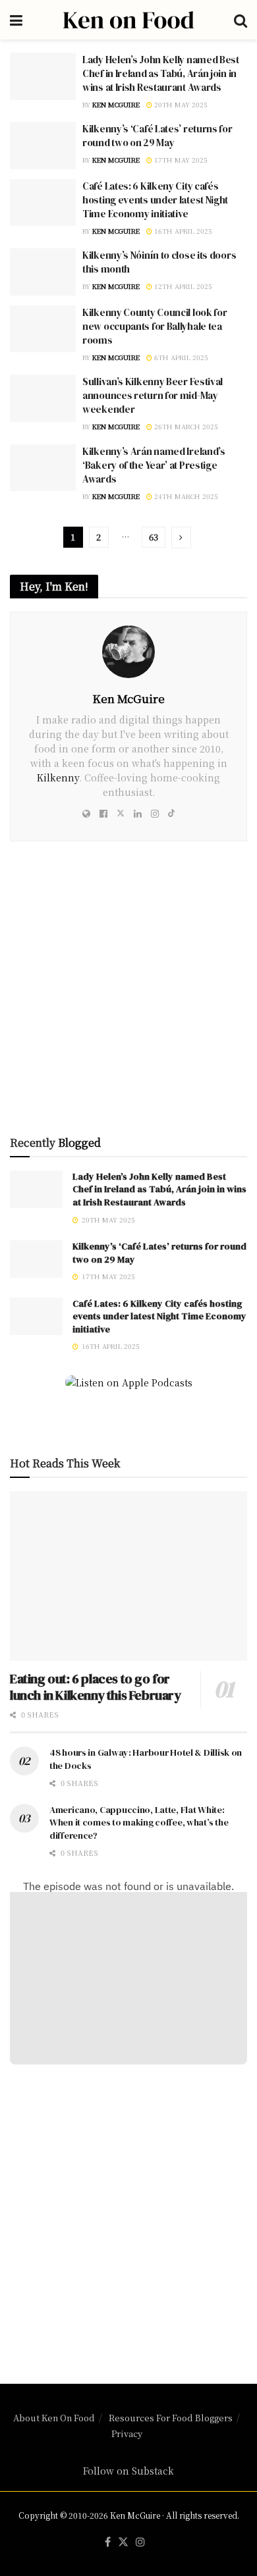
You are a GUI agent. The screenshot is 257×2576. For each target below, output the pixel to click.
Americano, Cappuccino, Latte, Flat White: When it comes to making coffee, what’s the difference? (139, 1823)
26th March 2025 (185, 426)
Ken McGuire (116, 104)
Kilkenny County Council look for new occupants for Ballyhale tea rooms (155, 326)
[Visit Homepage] (128, 20)
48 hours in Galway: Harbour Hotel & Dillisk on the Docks (146, 1759)
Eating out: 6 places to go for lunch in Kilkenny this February (96, 1687)
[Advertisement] (128, 2216)
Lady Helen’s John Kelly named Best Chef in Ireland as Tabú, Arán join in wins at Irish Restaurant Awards (161, 73)
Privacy (127, 2433)
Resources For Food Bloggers (171, 2418)
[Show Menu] (16, 20)
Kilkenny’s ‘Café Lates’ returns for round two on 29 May (157, 136)
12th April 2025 (182, 286)
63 (154, 537)
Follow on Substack (128, 2471)
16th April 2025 (182, 231)
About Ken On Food (54, 2418)
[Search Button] (241, 20)
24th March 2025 (185, 496)
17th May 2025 (180, 160)
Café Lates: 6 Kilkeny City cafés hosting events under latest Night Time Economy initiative (155, 200)
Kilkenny (58, 777)
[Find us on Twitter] (123, 2542)
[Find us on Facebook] (108, 2542)
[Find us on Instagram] (140, 2542)
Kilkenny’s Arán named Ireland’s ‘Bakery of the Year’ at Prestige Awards (154, 465)
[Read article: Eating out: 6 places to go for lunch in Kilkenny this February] (128, 1576)
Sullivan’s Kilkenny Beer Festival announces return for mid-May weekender (153, 395)
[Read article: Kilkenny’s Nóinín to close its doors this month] (43, 272)
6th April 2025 (180, 357)
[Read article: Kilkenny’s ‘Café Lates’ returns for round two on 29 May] (43, 145)
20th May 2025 (180, 104)
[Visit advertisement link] (128, 993)
